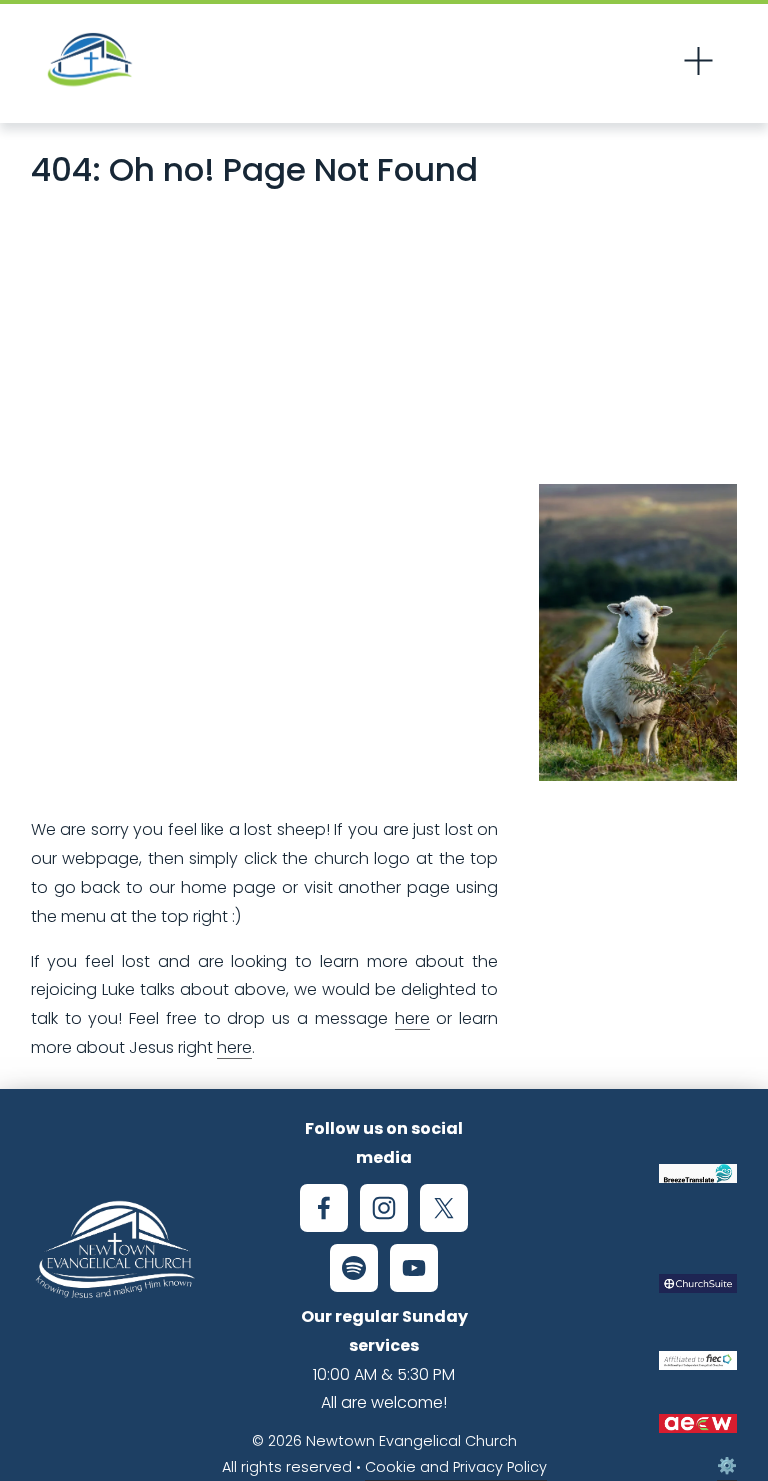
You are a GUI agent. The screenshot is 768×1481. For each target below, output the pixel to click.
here (412, 1018)
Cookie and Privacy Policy (456, 1467)
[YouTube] (414, 1268)
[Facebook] (324, 1208)
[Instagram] (384, 1208)
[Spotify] (354, 1268)
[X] (444, 1208)
